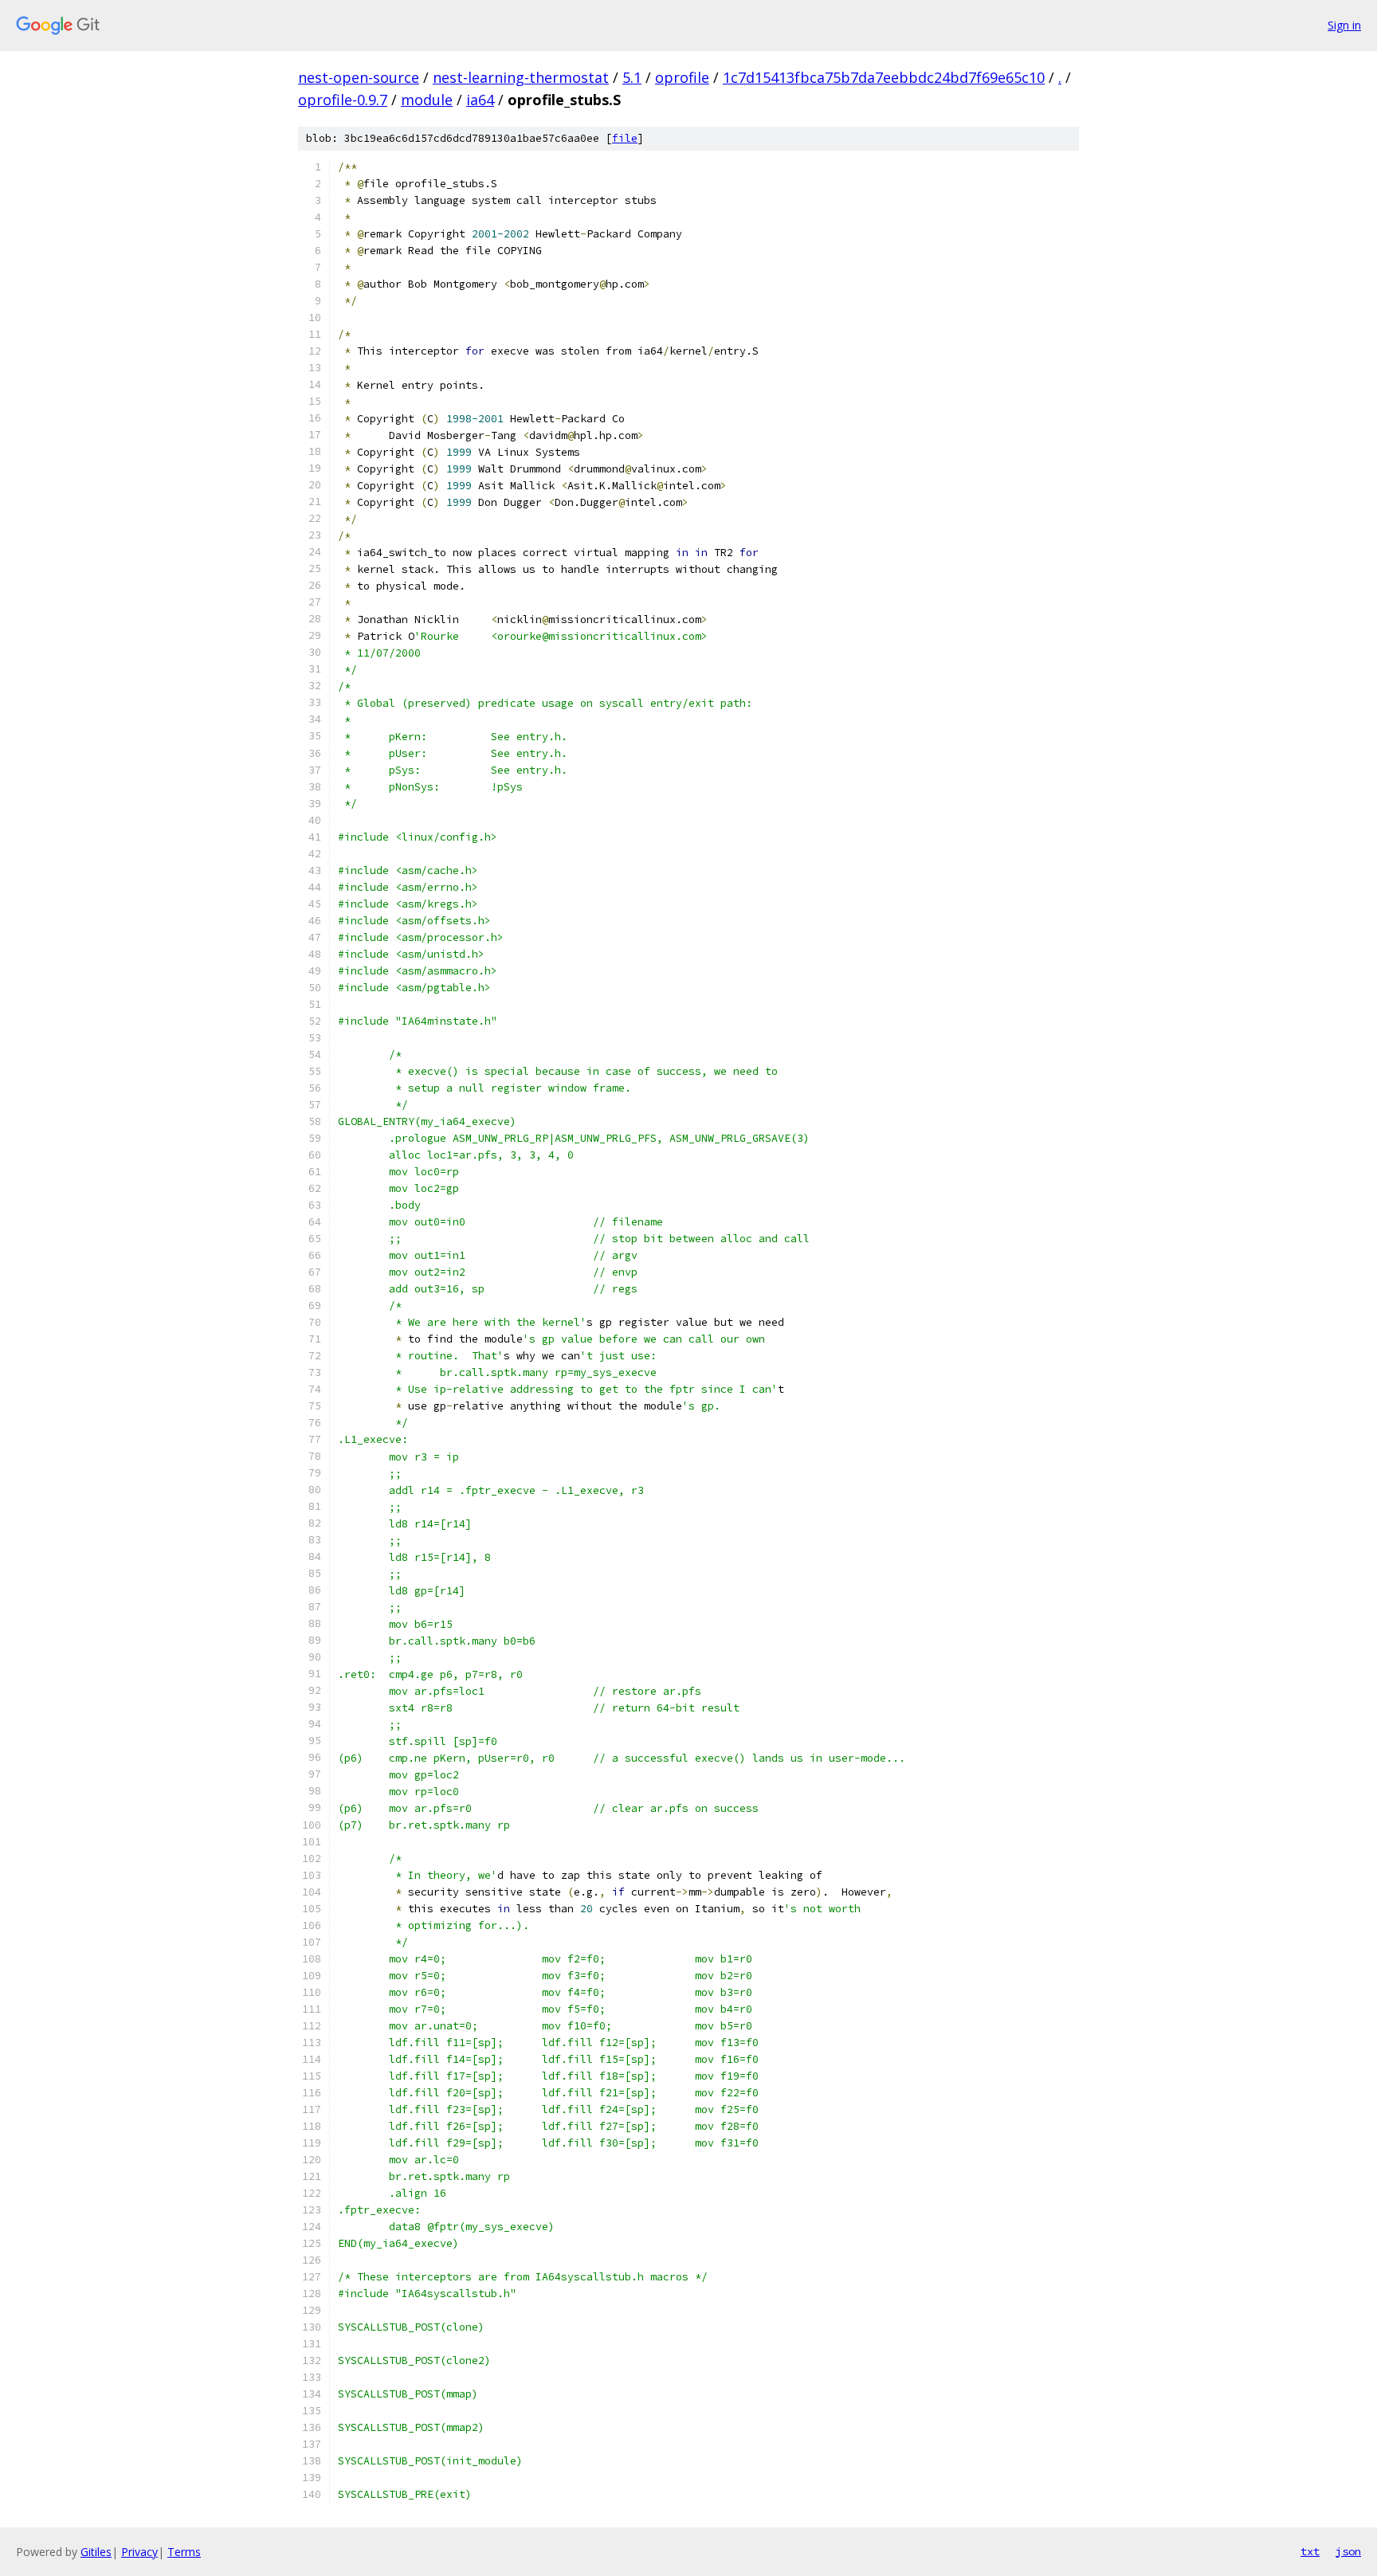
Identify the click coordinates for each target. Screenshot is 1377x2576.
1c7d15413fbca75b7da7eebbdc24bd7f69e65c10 (884, 77)
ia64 (480, 100)
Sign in (1344, 25)
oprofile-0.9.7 (343, 100)
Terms (184, 2552)
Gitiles (96, 2552)
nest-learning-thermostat (521, 77)
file (625, 138)
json (1348, 2551)
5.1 (632, 77)
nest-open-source (359, 77)
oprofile (682, 77)
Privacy (139, 2552)
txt (1310, 2551)
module (427, 100)
